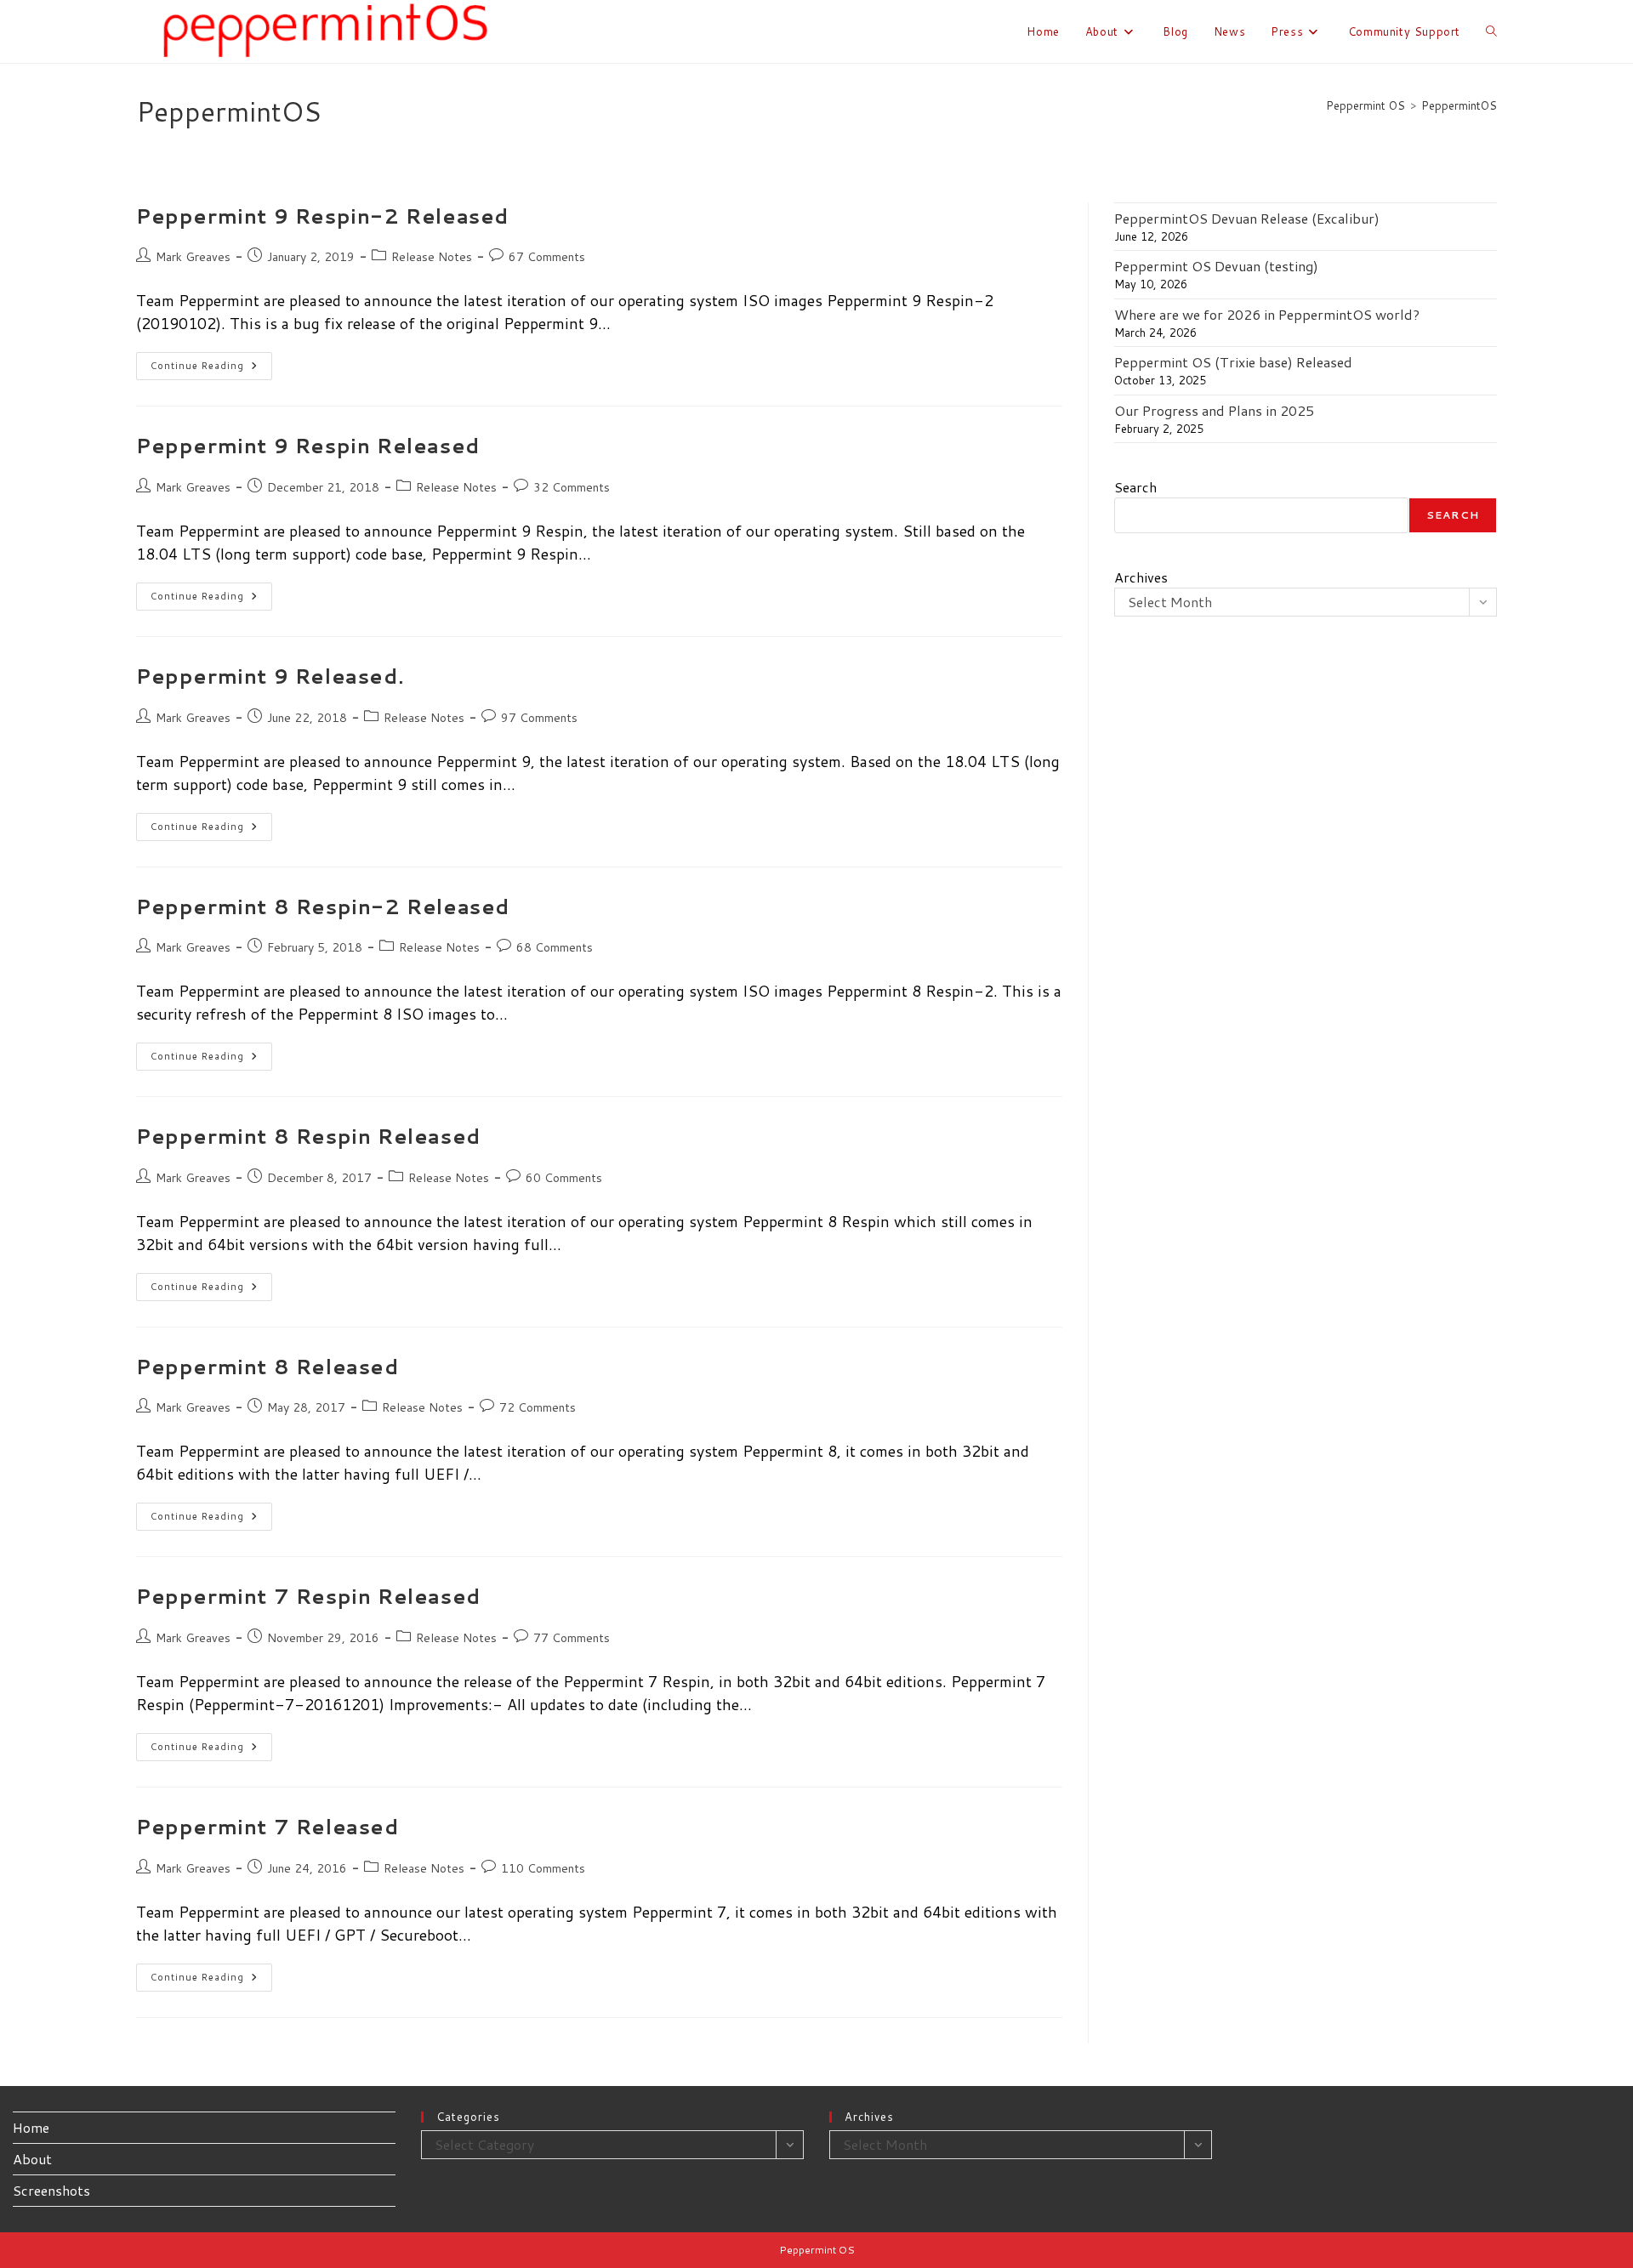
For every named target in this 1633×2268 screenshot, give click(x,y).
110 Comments (543, 1868)
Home (31, 2127)
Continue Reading (211, 369)
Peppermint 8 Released (267, 1367)
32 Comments (572, 487)
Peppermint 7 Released (267, 1827)
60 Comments (564, 1178)
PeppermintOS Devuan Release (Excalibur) (1247, 218)
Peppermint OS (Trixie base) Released (1233, 362)
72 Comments (538, 1407)
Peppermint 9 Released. (270, 676)
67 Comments (547, 257)
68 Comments (555, 947)
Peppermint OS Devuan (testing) (1216, 266)
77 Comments (572, 1638)
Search (1135, 487)
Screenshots (51, 2190)
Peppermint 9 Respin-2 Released (322, 216)
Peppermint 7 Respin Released (308, 1596)
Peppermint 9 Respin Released (308, 446)
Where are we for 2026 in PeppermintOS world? (1267, 314)
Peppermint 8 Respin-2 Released (323, 907)
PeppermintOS (1459, 105)
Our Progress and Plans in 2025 (1214, 410)
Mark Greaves (193, 257)
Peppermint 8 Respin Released (308, 1136)
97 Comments (539, 718)
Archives (1141, 577)
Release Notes (432, 257)
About (32, 2159)
